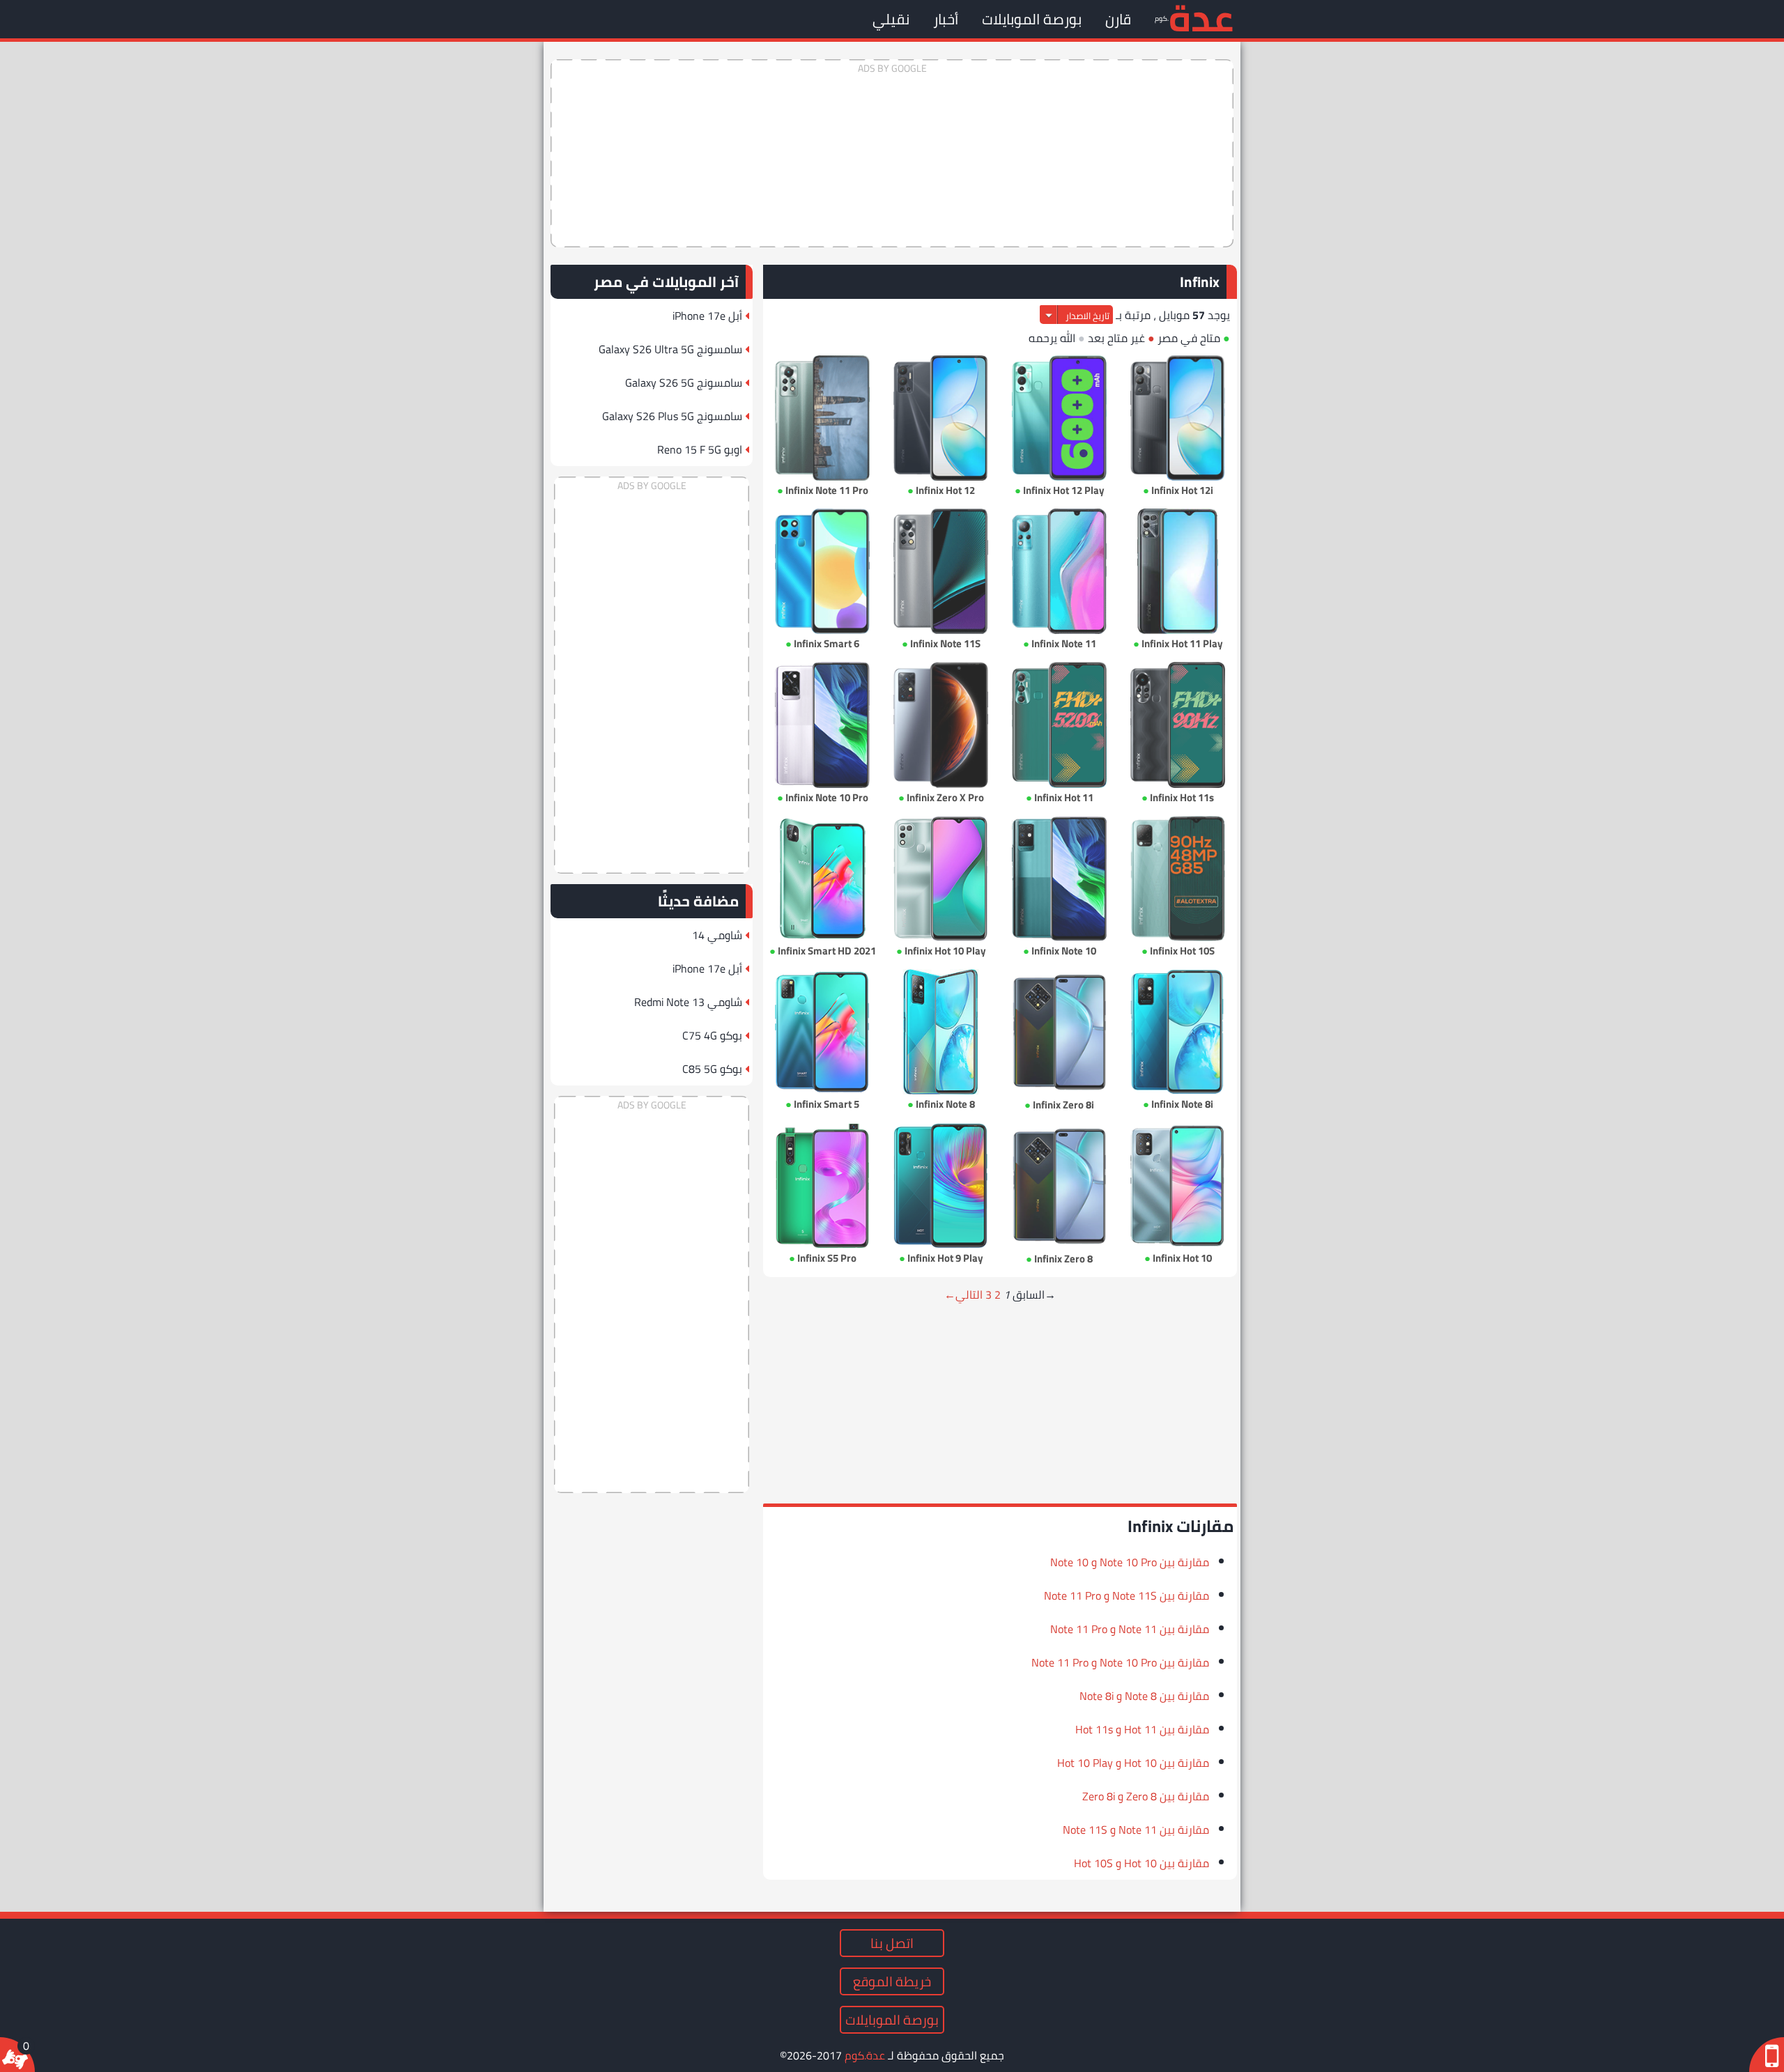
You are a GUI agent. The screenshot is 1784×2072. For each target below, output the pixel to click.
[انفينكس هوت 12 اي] (1178, 418)
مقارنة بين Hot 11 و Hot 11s (1142, 1729)
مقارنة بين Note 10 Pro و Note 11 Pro (1120, 1662)
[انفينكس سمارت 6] (822, 571)
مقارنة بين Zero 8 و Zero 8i (1146, 1796)
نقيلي (891, 19)
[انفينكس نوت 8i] (1178, 1032)
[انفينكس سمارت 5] (822, 1032)
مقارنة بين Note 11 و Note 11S (1136, 1830)
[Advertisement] (892, 153)
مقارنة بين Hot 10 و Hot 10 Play (1133, 1763)
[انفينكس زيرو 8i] (1059, 1032)
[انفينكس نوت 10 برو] (822, 725)
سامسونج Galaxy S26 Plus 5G (672, 416)
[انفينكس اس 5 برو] (822, 1186)
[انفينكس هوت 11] (1059, 725)
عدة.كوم (865, 2055)
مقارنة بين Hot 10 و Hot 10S (1141, 1863)
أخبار (946, 19)
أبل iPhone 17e (707, 316)
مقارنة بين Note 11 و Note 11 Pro (1130, 1629)
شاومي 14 (717, 935)
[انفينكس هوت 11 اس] (1178, 725)
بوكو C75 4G (712, 1035)
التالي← (963, 1294)
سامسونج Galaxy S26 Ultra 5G (670, 349)
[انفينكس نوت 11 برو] (822, 418)
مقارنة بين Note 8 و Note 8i (1144, 1696)
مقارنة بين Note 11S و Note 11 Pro (1126, 1595)
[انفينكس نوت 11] (1059, 571)
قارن (1118, 19)
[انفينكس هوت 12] (941, 418)
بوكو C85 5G (712, 1069)
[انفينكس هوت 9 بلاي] (941, 1186)
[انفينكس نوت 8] (941, 1032)
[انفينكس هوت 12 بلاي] (1059, 418)
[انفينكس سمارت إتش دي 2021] (822, 879)
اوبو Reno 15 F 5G (700, 449)
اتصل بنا (892, 1943)
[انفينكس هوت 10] (1178, 1186)
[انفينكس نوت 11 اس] (941, 571)
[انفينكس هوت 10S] (1178, 879)
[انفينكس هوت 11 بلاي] (1178, 571)
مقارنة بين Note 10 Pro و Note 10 (1130, 1562)
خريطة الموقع (892, 1981)
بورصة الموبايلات (1032, 19)
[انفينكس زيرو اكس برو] (941, 725)
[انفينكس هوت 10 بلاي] (941, 879)
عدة (1201, 17)
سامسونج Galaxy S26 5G (684, 382)
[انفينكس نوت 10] (1059, 879)
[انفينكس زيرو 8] (1059, 1186)
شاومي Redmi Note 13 (688, 1002)
